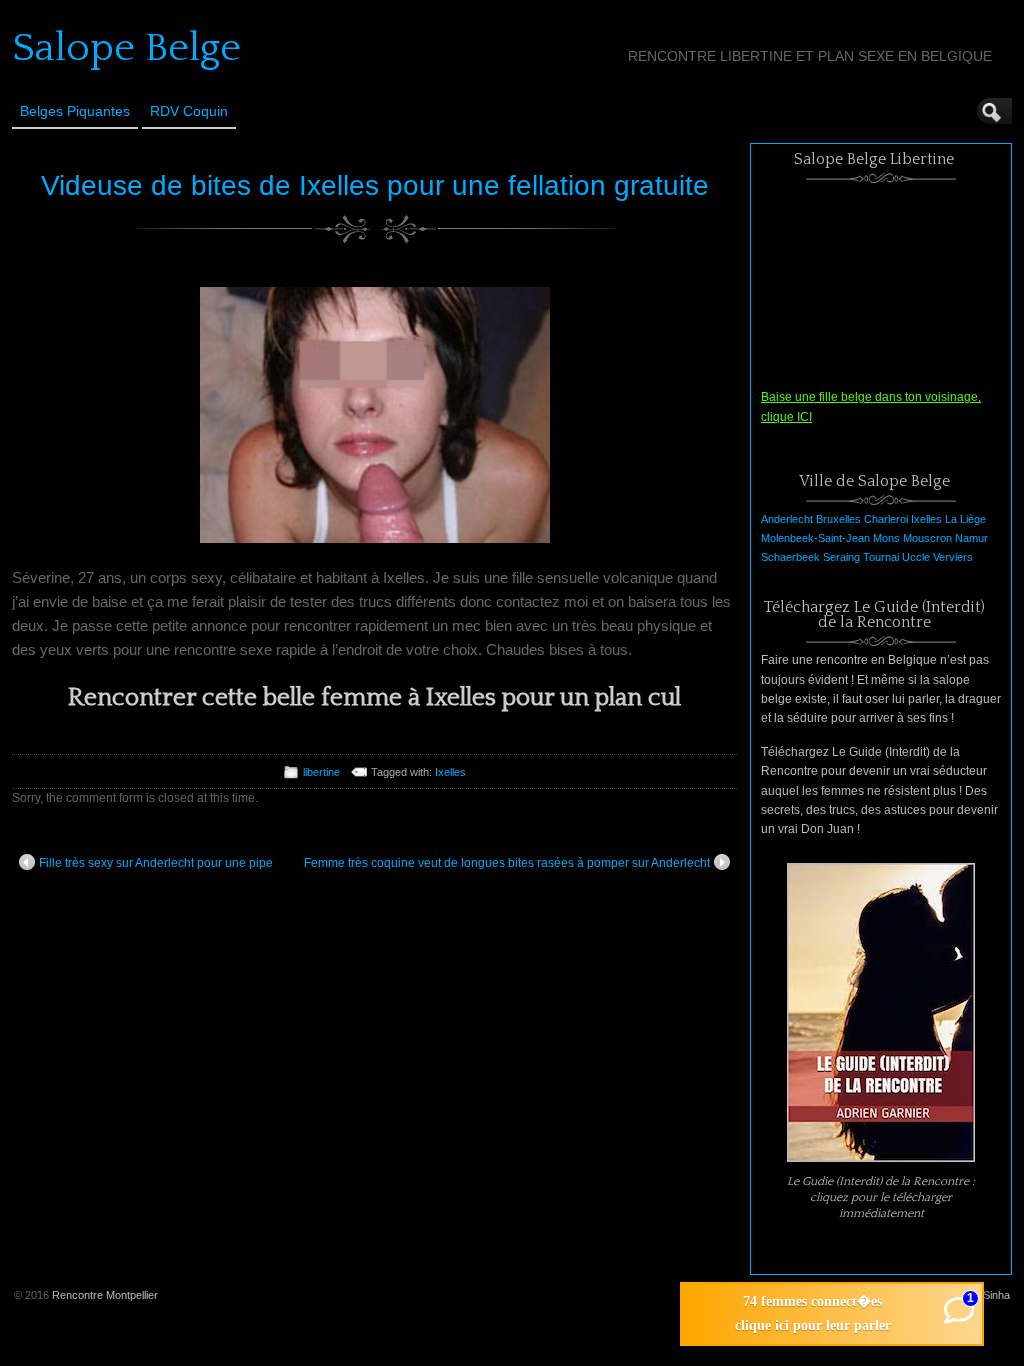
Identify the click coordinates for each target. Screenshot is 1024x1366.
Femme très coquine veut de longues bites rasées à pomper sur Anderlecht (507, 863)
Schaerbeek (790, 557)
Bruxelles (838, 519)
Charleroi (886, 519)
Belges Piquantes (75, 111)
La (951, 519)
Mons (886, 538)
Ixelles (450, 772)
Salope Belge (126, 48)
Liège (973, 519)
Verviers (953, 557)
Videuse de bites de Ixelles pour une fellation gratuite (375, 185)
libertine (321, 772)
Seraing (841, 557)
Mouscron (927, 538)
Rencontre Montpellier (105, 1295)
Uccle (916, 557)
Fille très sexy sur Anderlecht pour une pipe (156, 863)
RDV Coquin (189, 111)
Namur (971, 538)
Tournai (881, 557)
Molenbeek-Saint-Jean (815, 538)
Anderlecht (787, 519)
